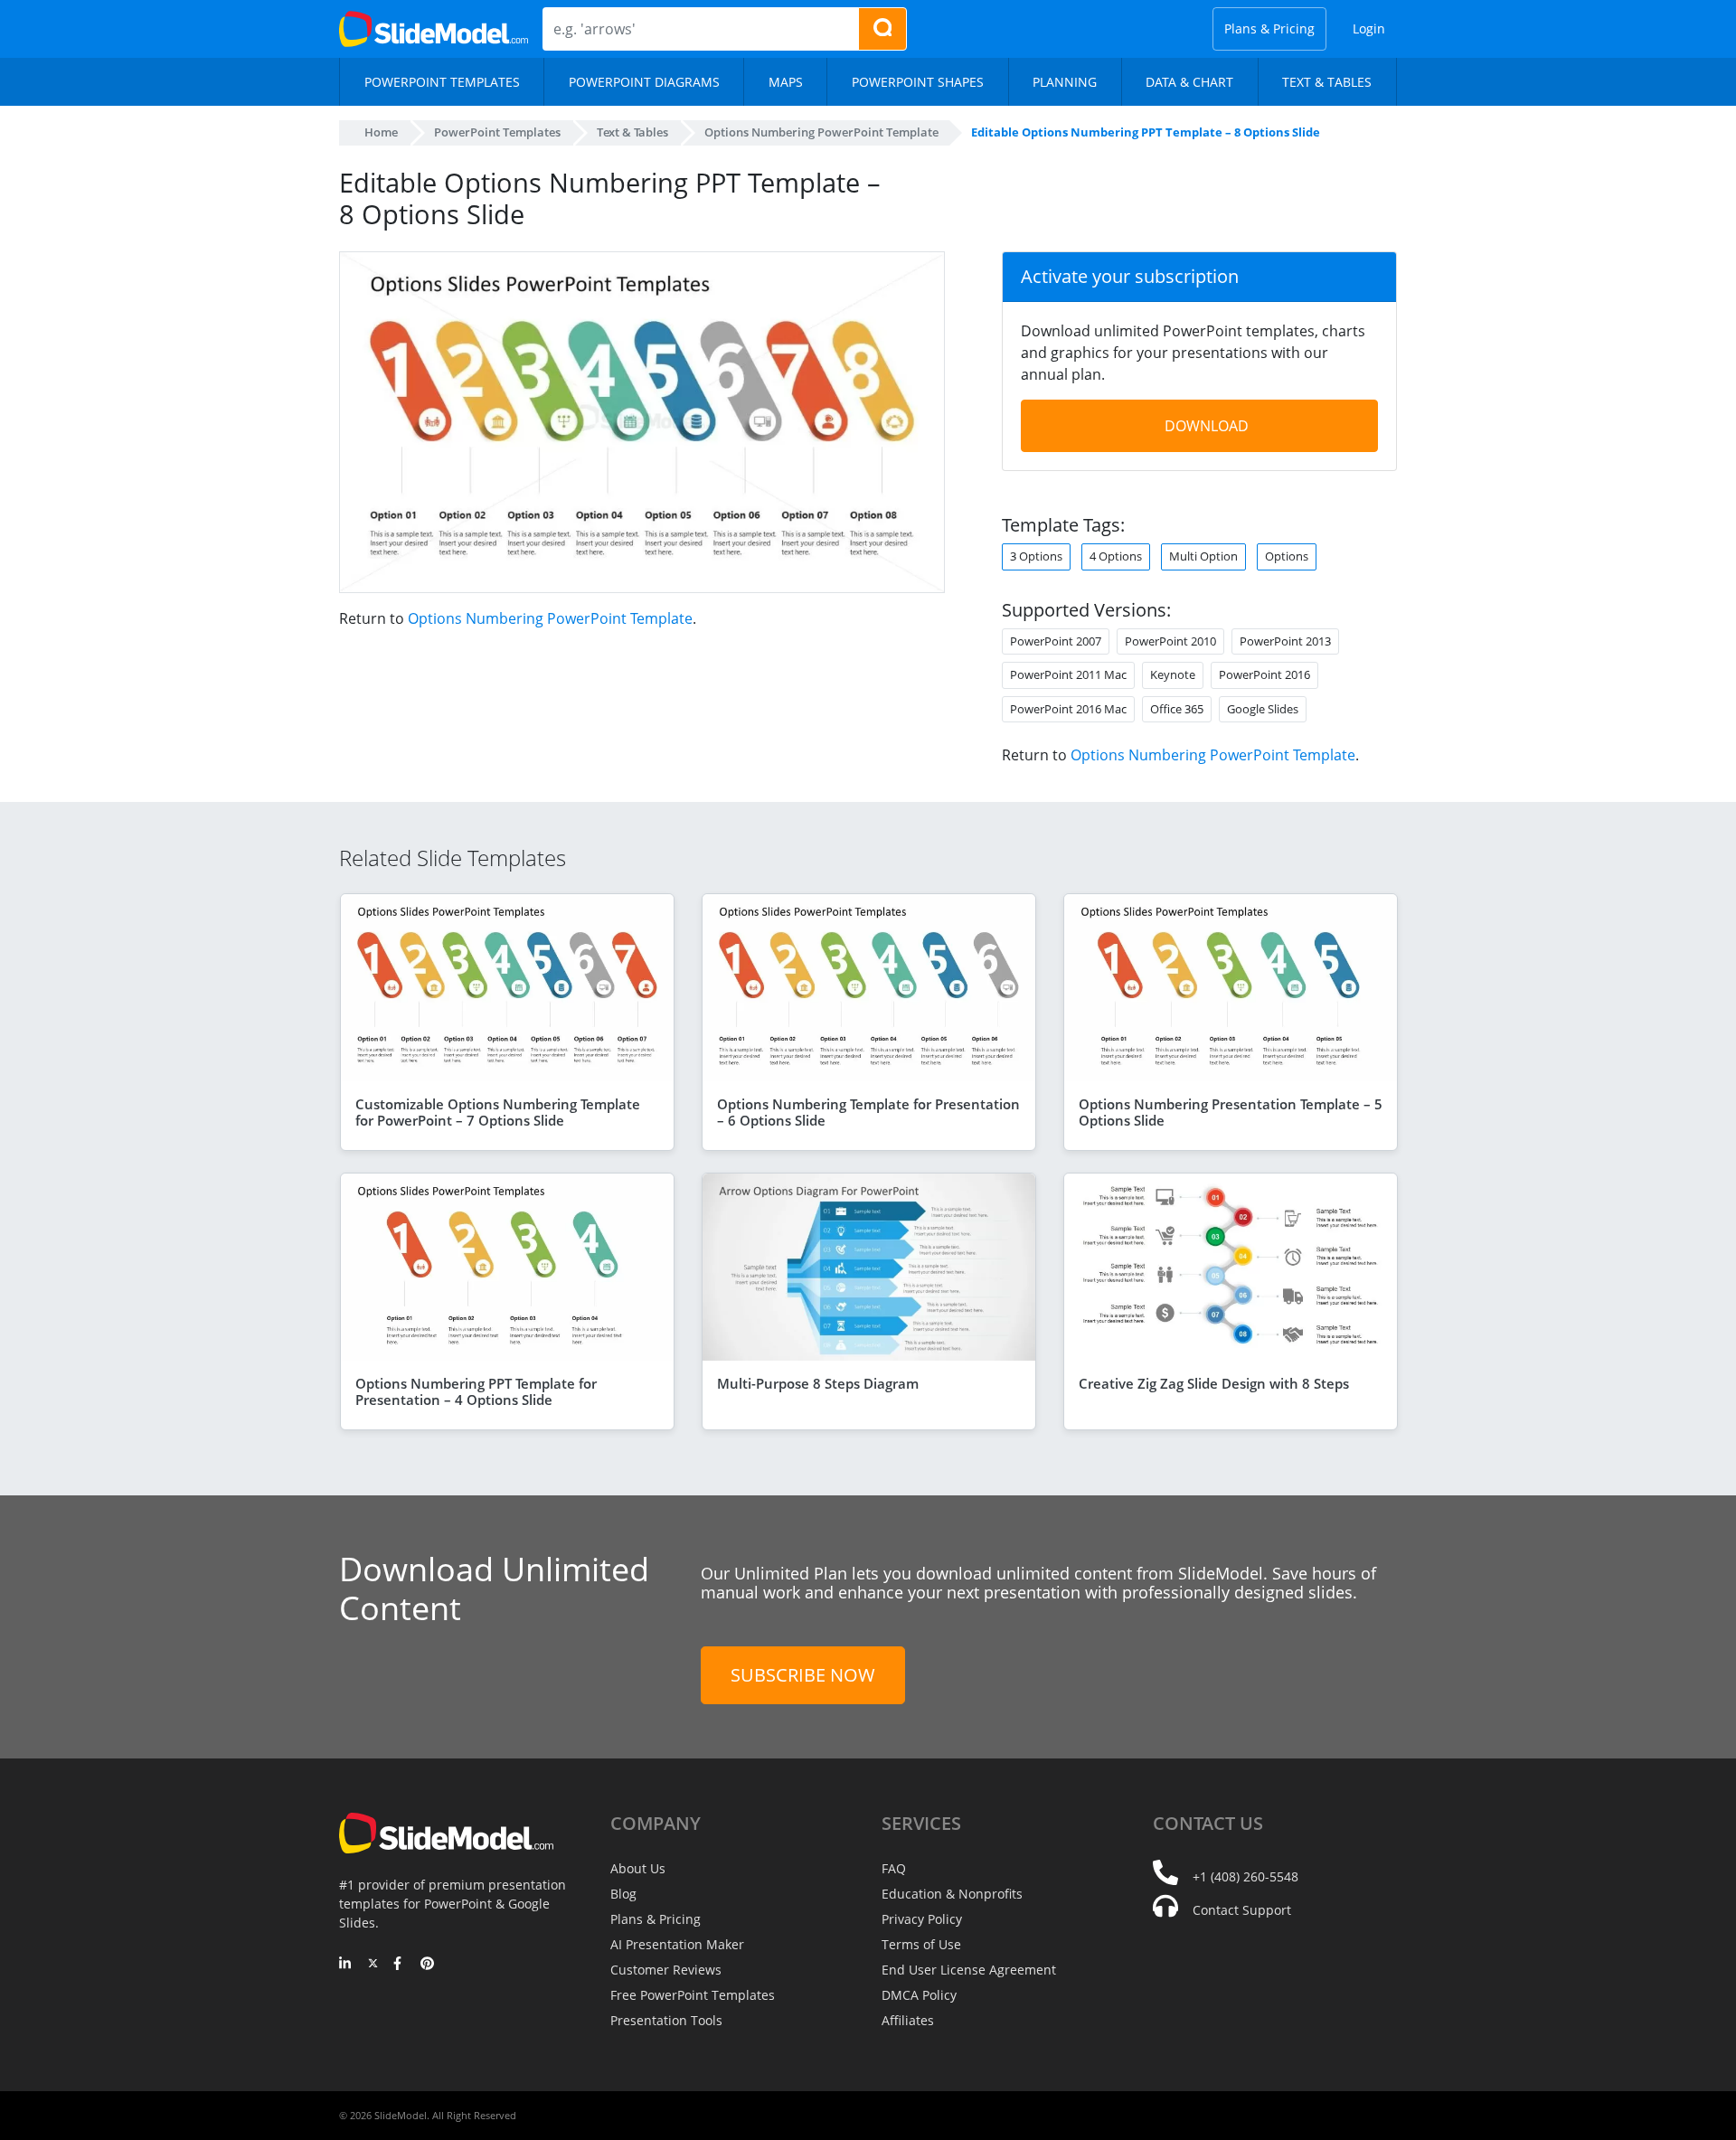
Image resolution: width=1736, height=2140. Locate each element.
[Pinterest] (427, 1965)
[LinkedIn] (346, 1965)
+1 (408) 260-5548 (1245, 1876)
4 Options (1116, 556)
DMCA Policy (919, 1995)
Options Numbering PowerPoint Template (550, 618)
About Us (638, 1868)
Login (1369, 28)
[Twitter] (373, 1965)
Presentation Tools (666, 2020)
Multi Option (1203, 556)
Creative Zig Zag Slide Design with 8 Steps (1214, 1383)
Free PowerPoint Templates (693, 1995)
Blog (623, 1894)
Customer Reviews (666, 1970)
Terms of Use (921, 1944)
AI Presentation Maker (677, 1944)
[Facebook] (400, 1965)
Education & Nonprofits (952, 1894)
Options (1287, 556)
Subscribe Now (803, 1675)
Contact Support (1242, 1910)
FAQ (894, 1868)
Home (381, 132)
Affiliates (908, 2020)
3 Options (1036, 556)
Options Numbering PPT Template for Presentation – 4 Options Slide (476, 1391)
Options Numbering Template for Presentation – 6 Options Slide (868, 1112)
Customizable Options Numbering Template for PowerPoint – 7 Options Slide (498, 1112)
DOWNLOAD (1207, 426)
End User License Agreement (969, 1970)
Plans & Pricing (1269, 28)
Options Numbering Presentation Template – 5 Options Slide (1231, 1112)
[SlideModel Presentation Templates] (434, 29)
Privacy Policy (922, 1919)
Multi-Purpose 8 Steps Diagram (818, 1383)
